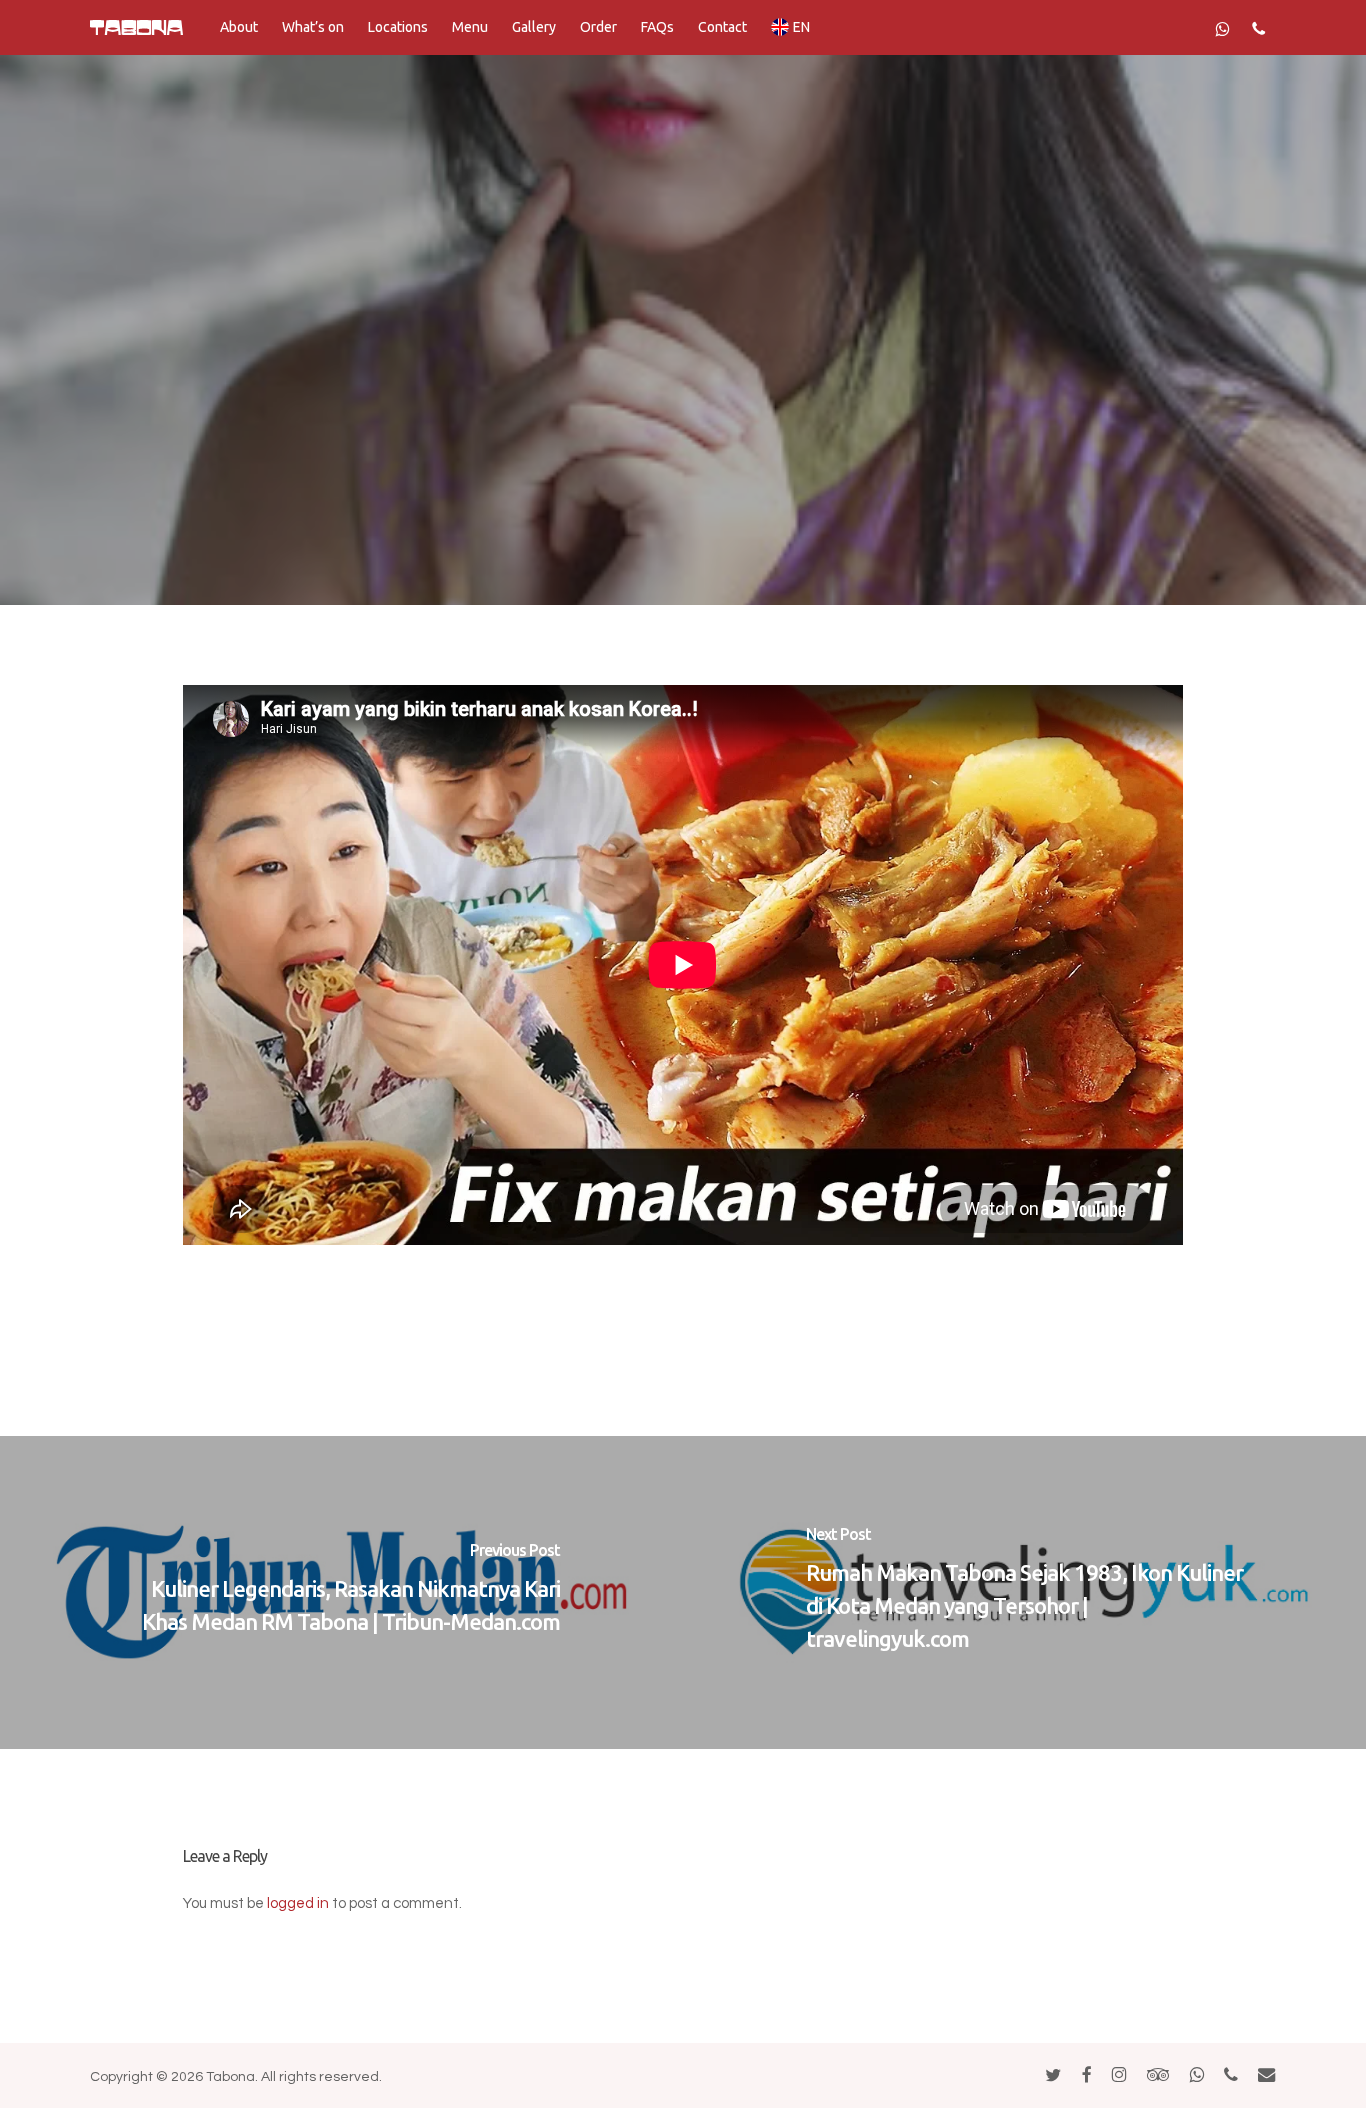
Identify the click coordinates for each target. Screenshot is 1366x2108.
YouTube (683, 370)
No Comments (788, 528)
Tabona (556, 528)
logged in (298, 1903)
